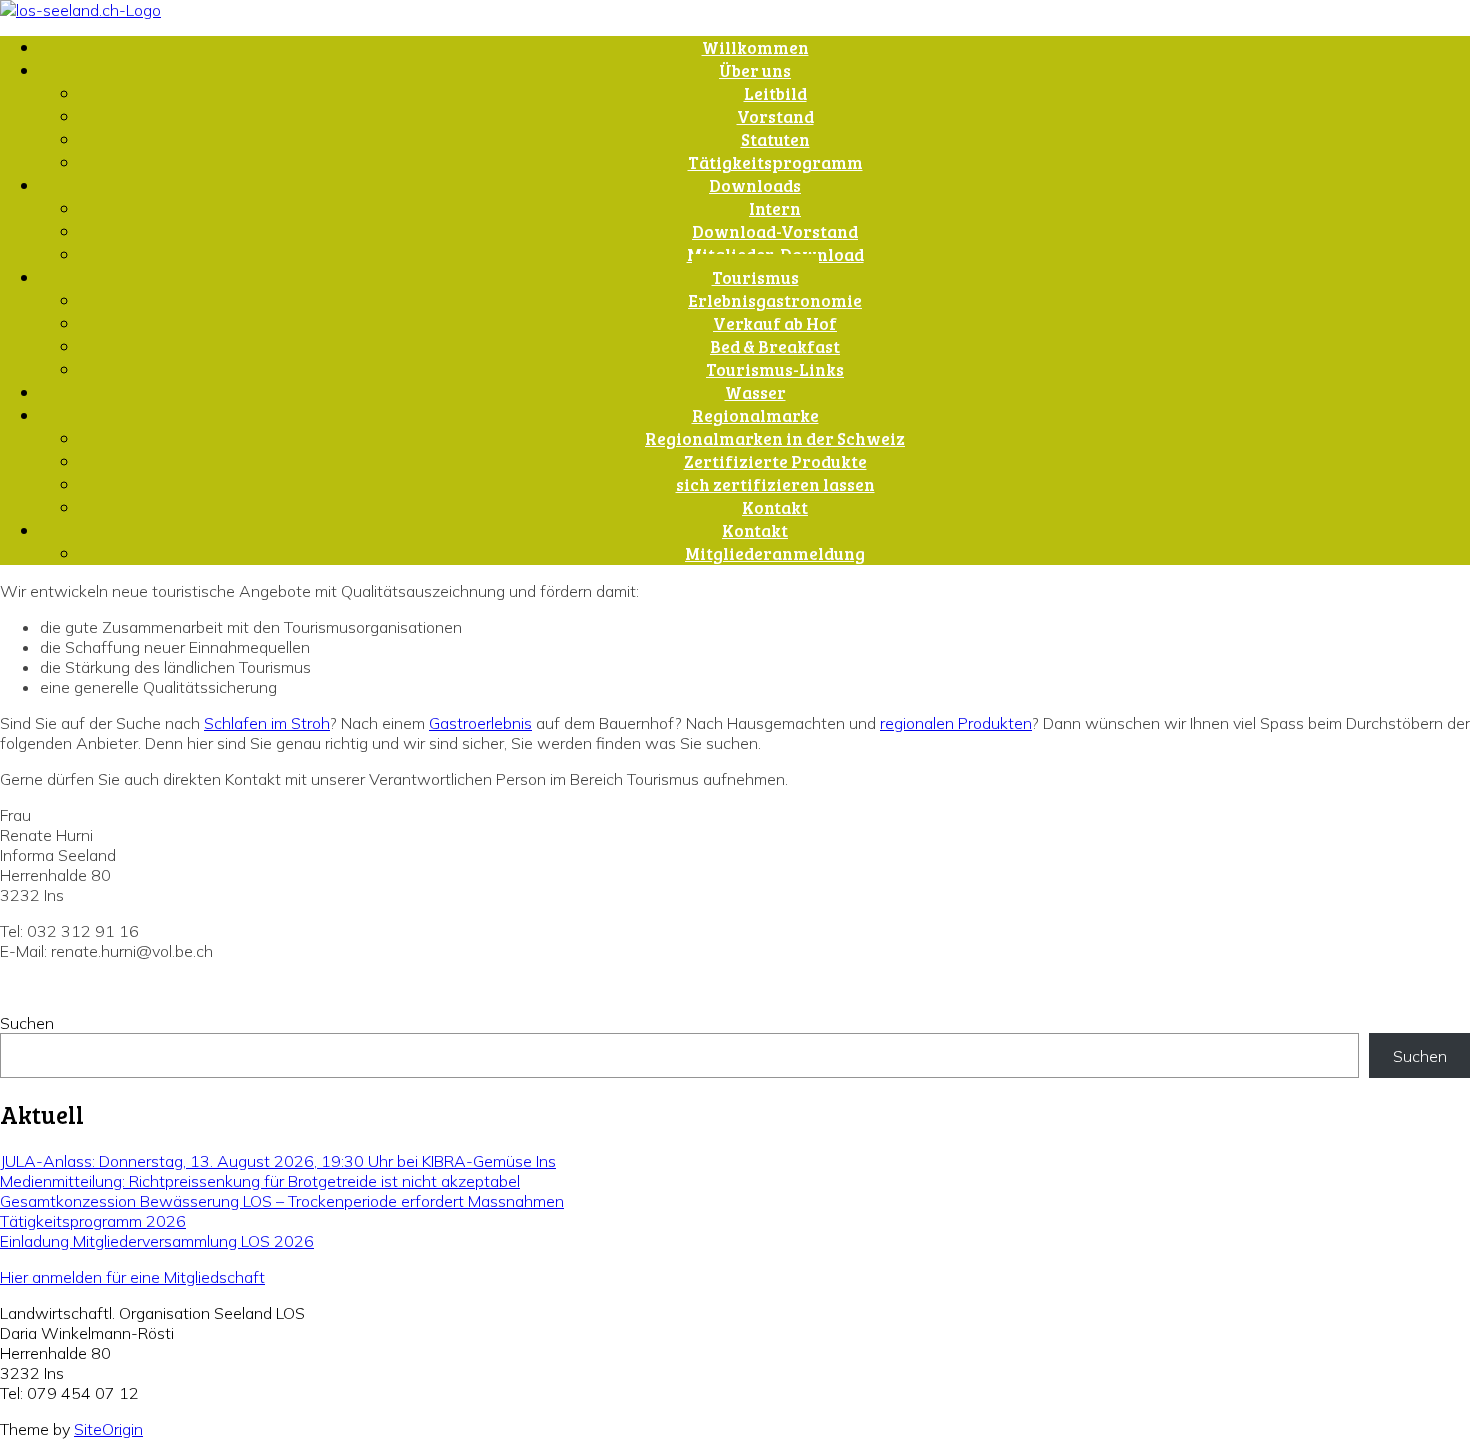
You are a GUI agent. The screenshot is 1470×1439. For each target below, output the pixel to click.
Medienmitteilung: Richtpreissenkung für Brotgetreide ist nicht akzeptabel (260, 1181)
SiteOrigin (108, 1429)
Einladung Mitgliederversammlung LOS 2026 (157, 1241)
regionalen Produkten (956, 723)
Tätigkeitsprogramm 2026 (93, 1221)
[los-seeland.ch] (80, 10)
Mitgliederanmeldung (775, 553)
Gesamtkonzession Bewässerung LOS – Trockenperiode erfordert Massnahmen (282, 1201)
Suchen (27, 1023)
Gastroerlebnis (480, 723)
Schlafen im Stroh (267, 723)
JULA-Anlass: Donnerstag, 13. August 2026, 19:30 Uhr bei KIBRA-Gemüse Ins (278, 1161)
